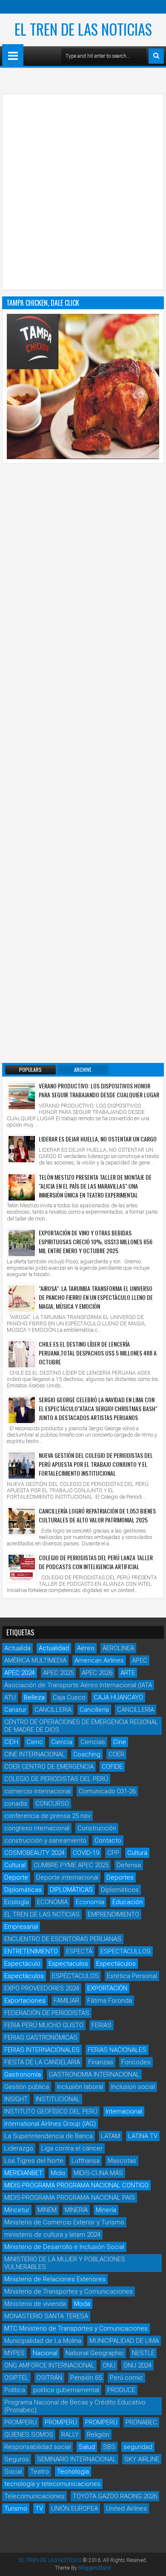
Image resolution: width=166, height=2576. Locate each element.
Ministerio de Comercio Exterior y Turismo (64, 2222)
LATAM (110, 2136)
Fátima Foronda (110, 2001)
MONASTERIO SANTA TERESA (46, 2316)
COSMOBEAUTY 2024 (34, 1853)
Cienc (35, 1742)
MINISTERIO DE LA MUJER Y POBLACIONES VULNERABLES (65, 2263)
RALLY (70, 2435)
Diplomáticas (23, 1890)
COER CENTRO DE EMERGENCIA (49, 1767)
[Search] (156, 56)
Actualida (17, 1648)
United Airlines (126, 2508)
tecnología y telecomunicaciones (52, 2484)
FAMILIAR (66, 2001)
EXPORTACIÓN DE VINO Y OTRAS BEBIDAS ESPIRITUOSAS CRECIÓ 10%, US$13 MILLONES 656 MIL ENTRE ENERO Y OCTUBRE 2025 (96, 1241)
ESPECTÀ (79, 1951)
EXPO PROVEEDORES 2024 (42, 1988)
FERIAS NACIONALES (117, 2050)
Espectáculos (116, 1964)
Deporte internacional (67, 1877)
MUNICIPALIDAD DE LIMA (124, 2341)
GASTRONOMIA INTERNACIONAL (94, 2074)
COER (116, 1754)
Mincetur (17, 2210)
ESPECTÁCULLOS (126, 1951)
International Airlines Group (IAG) (50, 2124)
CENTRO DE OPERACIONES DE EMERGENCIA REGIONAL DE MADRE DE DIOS (81, 1726)
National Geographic (95, 2353)
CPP (113, 1853)
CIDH (11, 1742)
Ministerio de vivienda (35, 2304)
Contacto (108, 1840)
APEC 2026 (97, 1673)
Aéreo (86, 1648)
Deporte (16, 1877)
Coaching (87, 1754)
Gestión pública (27, 2087)
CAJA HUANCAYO (118, 1697)
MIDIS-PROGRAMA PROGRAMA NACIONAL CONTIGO (76, 2185)
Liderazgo (19, 2148)
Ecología (17, 1902)
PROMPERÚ (61, 2422)
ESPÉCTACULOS (75, 1976)
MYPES (14, 2353)
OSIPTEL (16, 2378)
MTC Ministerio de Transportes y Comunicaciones (76, 2328)
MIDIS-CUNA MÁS (98, 2173)
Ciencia (62, 1742)
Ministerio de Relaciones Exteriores (55, 2279)
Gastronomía (23, 2074)
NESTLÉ (143, 2353)
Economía (90, 1902)
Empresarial (21, 1927)
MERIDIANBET (23, 2173)
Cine (120, 1742)
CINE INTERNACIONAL (35, 1754)
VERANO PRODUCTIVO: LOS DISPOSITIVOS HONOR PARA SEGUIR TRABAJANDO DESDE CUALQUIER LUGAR (99, 1090)
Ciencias (93, 1742)
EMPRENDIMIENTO (113, 1914)
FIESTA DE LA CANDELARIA (42, 2062)
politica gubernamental (66, 2390)
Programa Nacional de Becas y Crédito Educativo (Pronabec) (75, 2406)
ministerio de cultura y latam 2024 (52, 2235)
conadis (16, 1804)
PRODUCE (121, 2390)
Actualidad (54, 1648)
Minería (106, 2210)
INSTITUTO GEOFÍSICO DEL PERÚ (51, 2111)
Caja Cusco (69, 1697)
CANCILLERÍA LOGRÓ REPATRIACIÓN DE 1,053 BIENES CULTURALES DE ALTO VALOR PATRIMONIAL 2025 (97, 1515)
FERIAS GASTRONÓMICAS (41, 2038)
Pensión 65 (86, 2378)
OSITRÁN (49, 2378)
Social (13, 2472)
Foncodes (136, 2062)
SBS (109, 2447)
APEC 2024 (20, 1673)
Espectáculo (22, 1964)
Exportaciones (25, 2001)
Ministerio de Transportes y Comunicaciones (69, 2291)
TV (39, 2508)
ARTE (128, 1673)
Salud (87, 2447)
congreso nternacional (37, 1828)
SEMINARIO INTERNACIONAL (77, 2459)
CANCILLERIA (53, 1710)
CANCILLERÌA (136, 1710)
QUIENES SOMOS (29, 2435)
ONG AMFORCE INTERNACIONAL (49, 2365)
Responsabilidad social (37, 2447)
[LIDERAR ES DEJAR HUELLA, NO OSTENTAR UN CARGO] (22, 1149)
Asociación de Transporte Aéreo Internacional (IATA (78, 1685)
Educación (127, 1902)
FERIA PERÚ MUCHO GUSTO (44, 2025)
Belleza (34, 1697)
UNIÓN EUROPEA (74, 2508)
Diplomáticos (120, 1890)
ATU (10, 1697)
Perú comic (126, 2378)
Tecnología (73, 2472)
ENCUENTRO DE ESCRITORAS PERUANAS (63, 1939)
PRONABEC (141, 2422)
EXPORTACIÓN (107, 1988)
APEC (140, 1660)
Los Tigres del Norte (34, 2161)
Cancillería (94, 1710)
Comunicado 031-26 (107, 1791)
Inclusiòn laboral (80, 2087)
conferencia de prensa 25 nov (47, 1816)
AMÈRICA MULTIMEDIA (35, 1660)
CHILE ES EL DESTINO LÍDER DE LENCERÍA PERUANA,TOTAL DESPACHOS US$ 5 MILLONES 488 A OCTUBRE (98, 1353)
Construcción (97, 1828)
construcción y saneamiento (45, 1840)
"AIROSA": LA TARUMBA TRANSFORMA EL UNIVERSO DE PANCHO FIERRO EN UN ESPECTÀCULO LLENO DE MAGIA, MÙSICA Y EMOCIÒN (96, 1297)
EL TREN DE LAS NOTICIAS (83, 29)
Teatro (40, 2472)
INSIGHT (16, 2099)
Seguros (17, 2459)
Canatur (15, 1710)
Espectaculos (68, 1964)
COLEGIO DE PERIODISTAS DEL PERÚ (56, 1779)
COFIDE (112, 1767)
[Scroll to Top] (153, 2563)
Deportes (120, 1877)
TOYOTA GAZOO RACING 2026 (115, 2496)
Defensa (129, 1865)
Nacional (45, 2353)
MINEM (47, 2210)
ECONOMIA (52, 1902)
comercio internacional (37, 1791)
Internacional (124, 2111)
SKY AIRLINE (142, 2459)
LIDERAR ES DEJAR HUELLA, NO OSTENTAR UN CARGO (98, 1139)
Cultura (137, 1853)
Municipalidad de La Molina (43, 2341)
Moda (82, 2304)
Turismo (16, 2508)
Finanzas (101, 2062)
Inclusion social (133, 2087)
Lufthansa (86, 2161)
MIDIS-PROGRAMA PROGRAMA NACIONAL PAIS (70, 2198)
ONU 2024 (137, 2365)
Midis (58, 2173)
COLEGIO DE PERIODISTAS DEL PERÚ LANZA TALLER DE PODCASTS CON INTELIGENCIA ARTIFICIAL (96, 1562)
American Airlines (99, 1660)
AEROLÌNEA (118, 1648)
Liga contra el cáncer (72, 2148)
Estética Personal (132, 1976)
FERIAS (102, 2025)
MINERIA (76, 2210)
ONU (109, 2365)
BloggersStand (95, 2568)
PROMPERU (20, 2422)
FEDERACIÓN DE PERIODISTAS (47, 2013)
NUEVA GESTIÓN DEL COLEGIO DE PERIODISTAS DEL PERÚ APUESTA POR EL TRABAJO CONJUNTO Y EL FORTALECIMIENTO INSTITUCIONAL (96, 1464)
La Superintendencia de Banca (49, 2136)
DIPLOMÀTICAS (71, 1890)
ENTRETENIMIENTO (31, 1951)
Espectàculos (24, 1976)
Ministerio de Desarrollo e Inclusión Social (64, 2247)
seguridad (138, 2447)
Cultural (15, 1865)
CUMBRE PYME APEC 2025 (71, 1865)
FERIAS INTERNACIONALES (42, 2050)
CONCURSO (52, 1804)
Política (15, 2390)
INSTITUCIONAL (58, 2099)
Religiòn (98, 2435)
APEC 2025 (58, 1673)
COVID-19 (86, 1853)
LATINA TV (143, 2136)
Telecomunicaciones (34, 2496)
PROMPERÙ (101, 2422)
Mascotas (122, 2161)
